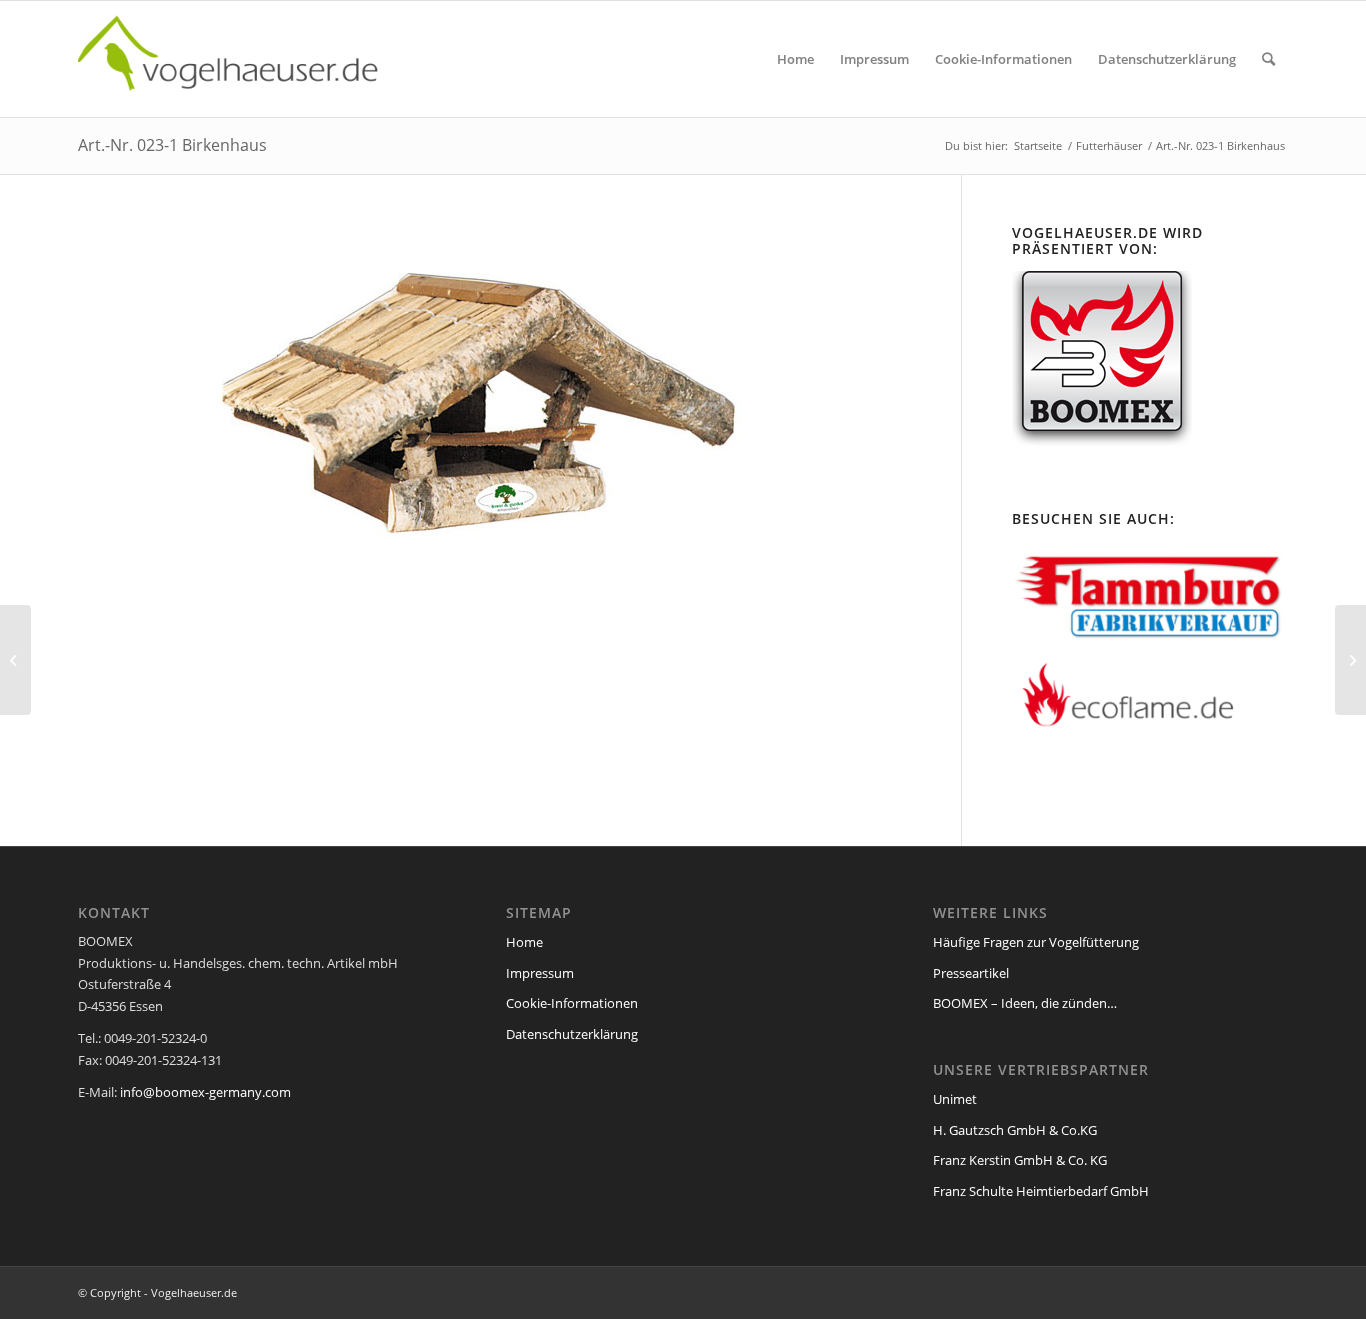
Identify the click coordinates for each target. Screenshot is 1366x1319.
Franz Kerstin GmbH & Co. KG (1020, 1160)
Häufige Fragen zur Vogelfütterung (1036, 942)
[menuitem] (795, 59)
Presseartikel (971, 973)
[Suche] (1268, 59)
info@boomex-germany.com (205, 1092)
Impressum (540, 973)
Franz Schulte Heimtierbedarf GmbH (1041, 1191)
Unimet (955, 1099)
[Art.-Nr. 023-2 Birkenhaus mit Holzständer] (15, 660)
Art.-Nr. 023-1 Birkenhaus (172, 145)
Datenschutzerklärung (572, 1034)
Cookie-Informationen (572, 1003)
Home (524, 942)
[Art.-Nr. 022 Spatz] (1350, 660)
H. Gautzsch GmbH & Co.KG (1015, 1130)
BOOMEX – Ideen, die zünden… (1025, 1003)
